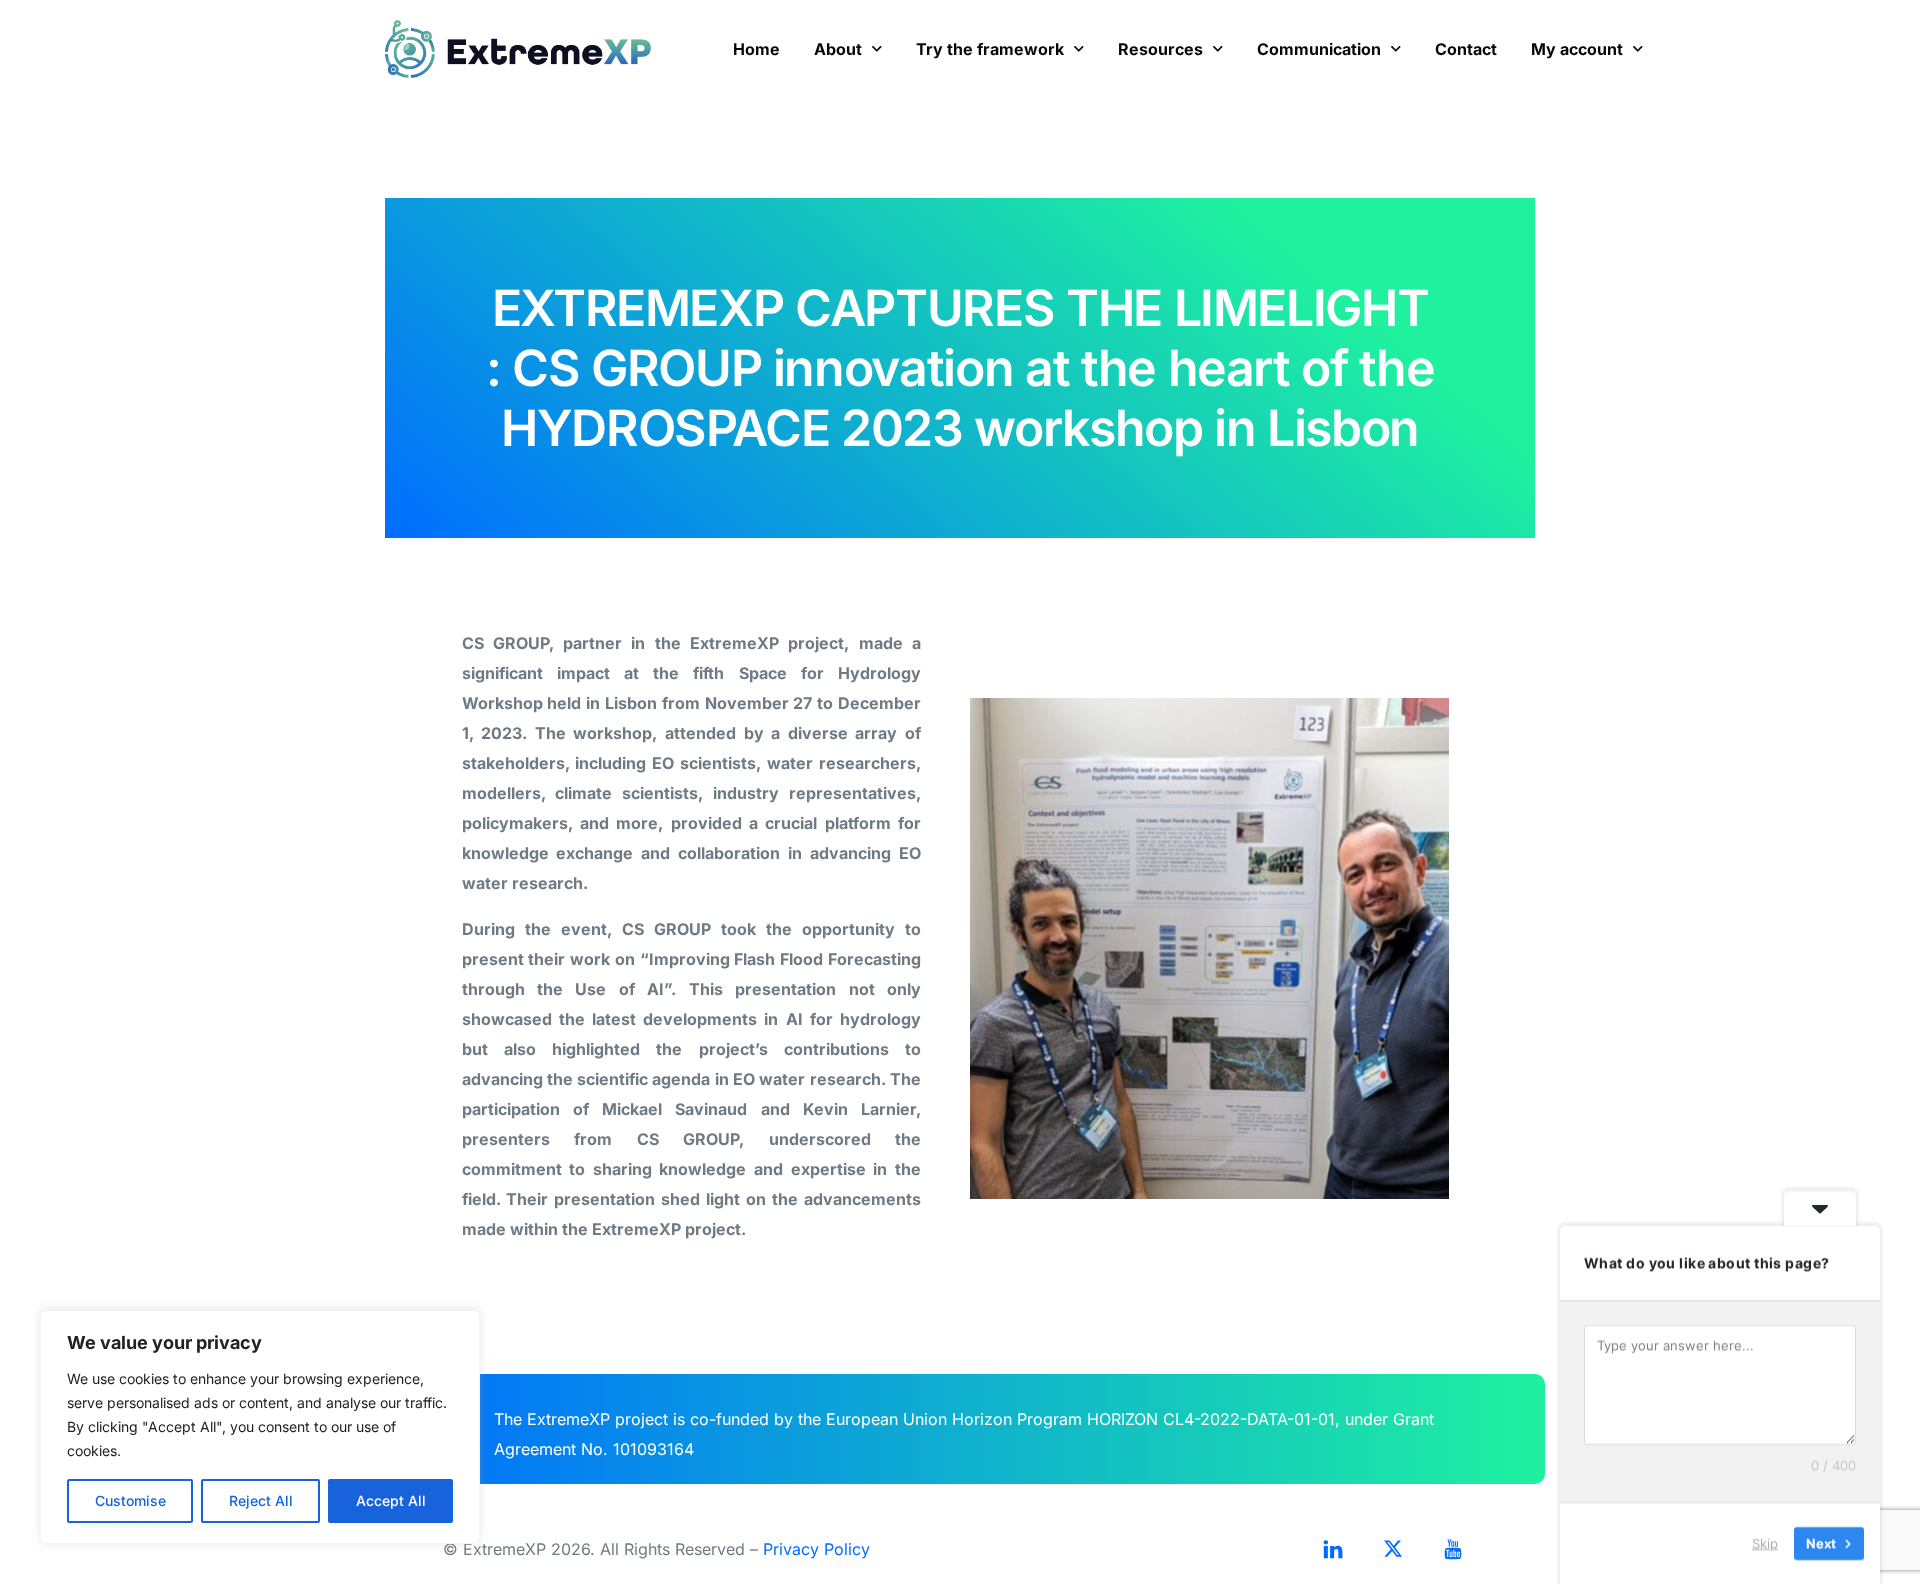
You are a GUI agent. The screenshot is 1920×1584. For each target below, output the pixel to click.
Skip (1765, 1543)
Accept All (391, 1500)
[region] (260, 1427)
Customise (130, 1500)
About (838, 49)
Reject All (261, 1500)
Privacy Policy (816, 1549)
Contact (1466, 49)
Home (756, 49)
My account (1577, 49)
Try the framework (990, 49)
